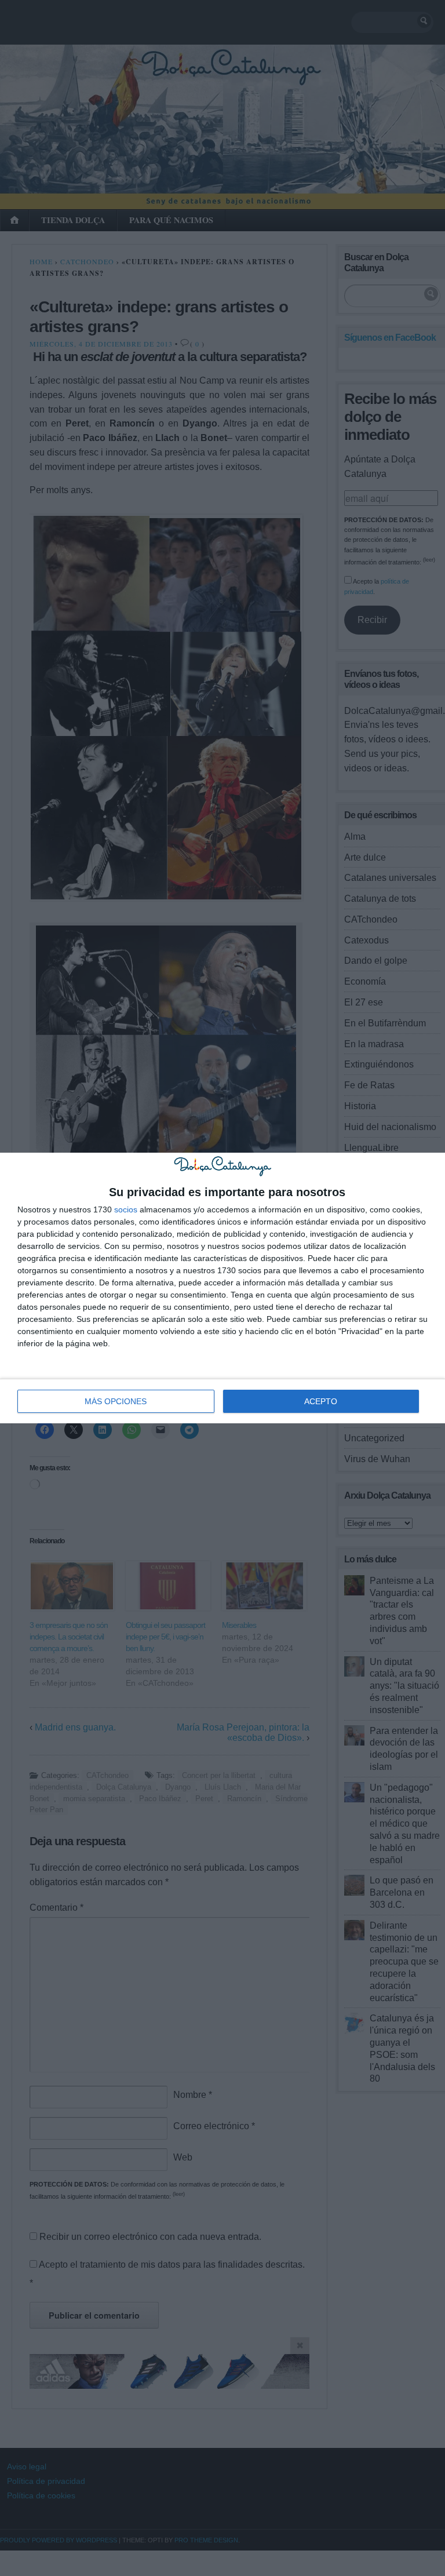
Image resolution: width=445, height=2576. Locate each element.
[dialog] (222, 1288)
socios (126, 1209)
